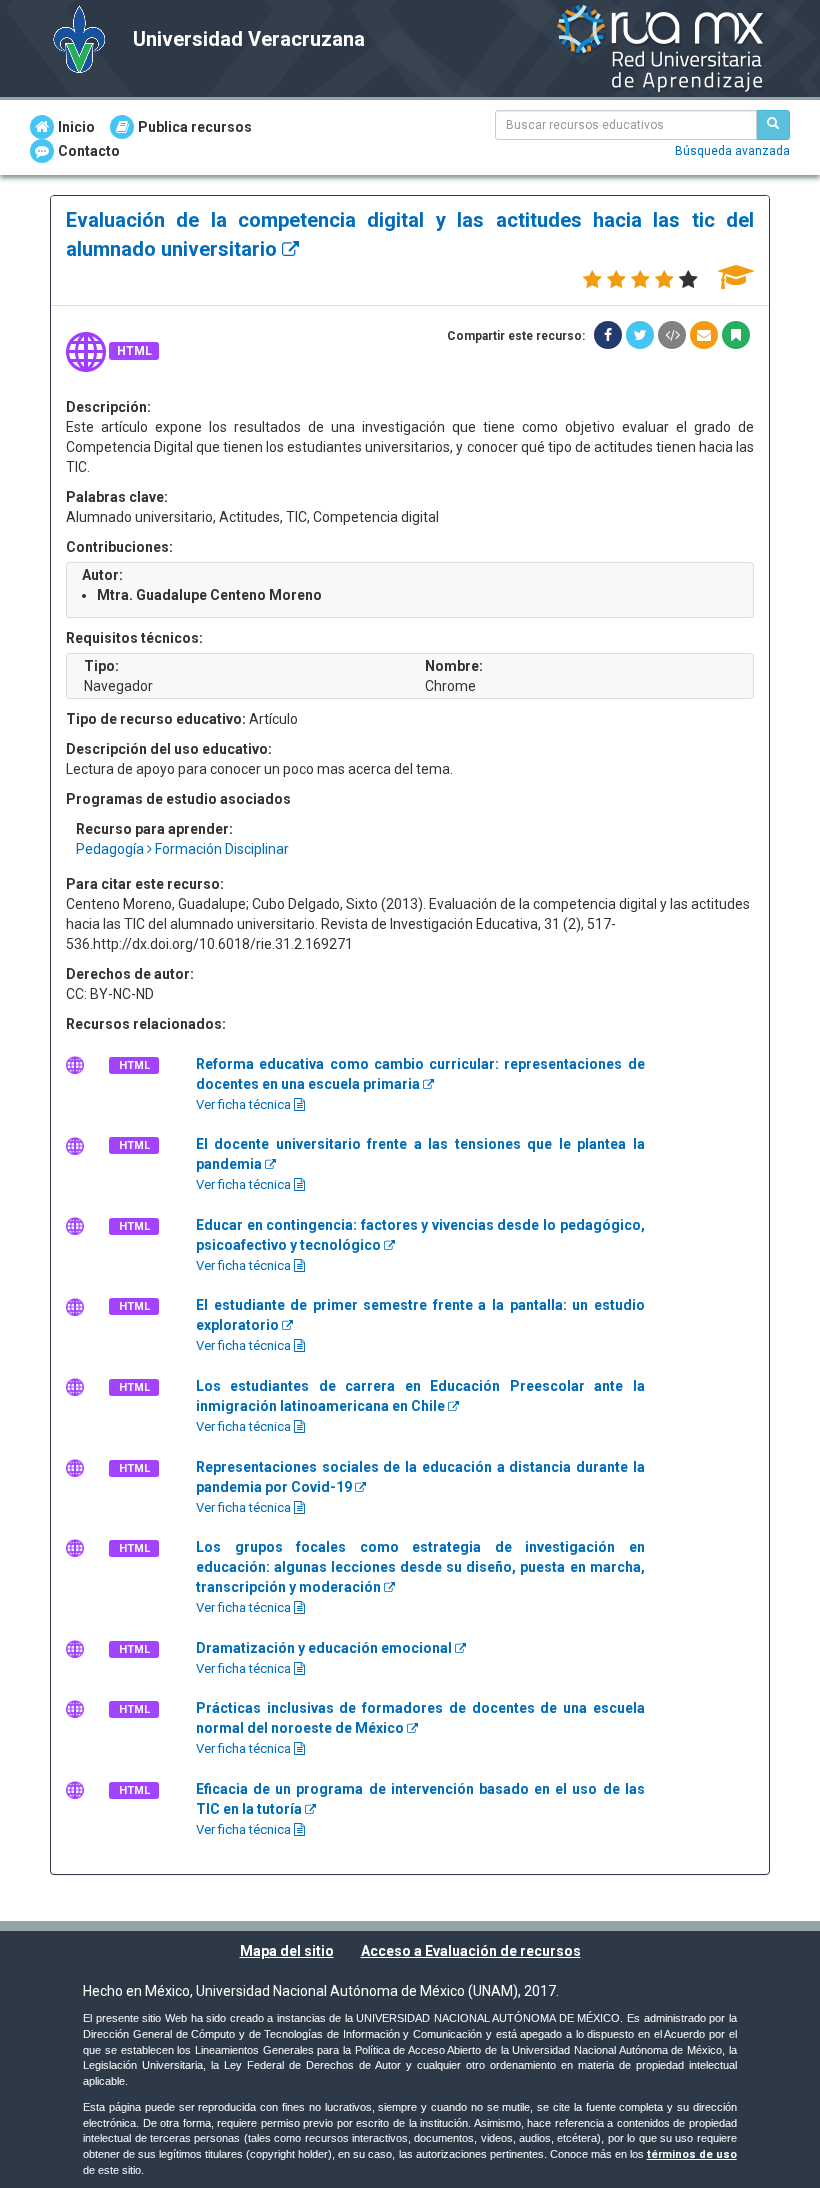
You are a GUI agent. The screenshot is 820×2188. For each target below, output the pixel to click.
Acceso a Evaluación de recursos (471, 1951)
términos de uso (692, 2154)
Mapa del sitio (287, 1951)
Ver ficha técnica (245, 1104)
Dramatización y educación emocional (325, 1648)
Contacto (89, 151)
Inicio (76, 127)
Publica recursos (195, 127)
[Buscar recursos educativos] (773, 125)
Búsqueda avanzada (732, 151)
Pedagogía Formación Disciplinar (182, 849)
